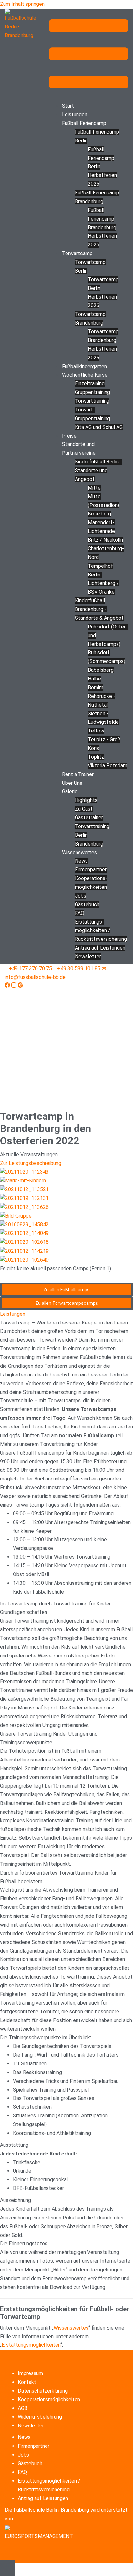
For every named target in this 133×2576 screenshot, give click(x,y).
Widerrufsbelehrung (40, 2417)
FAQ (80, 913)
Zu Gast (84, 809)
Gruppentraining (92, 392)
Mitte (94, 488)
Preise (69, 436)
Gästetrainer (89, 818)
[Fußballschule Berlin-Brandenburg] (22, 24)
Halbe (94, 679)
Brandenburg (89, 844)
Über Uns (72, 783)
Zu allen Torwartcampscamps (67, 1303)
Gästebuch (87, 904)
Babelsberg (101, 670)
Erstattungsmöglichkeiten (31, 2345)
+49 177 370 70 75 (30, 968)
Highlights (86, 800)
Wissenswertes (79, 852)
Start (68, 106)
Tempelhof (100, 566)
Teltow (96, 731)
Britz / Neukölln (105, 540)
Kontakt (27, 2382)
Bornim (96, 687)
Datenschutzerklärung (43, 2391)
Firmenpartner (91, 870)
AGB (23, 2408)
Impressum (30, 2373)
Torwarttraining (92, 401)
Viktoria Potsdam (107, 766)
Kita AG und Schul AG (99, 427)
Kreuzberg (99, 514)
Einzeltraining (90, 384)
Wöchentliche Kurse (85, 375)
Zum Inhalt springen (22, 4)
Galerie (70, 791)
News (81, 861)
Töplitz (96, 757)
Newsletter (88, 956)
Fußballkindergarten (84, 366)
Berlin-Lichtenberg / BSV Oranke (103, 583)
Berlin (81, 835)
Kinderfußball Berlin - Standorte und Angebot (98, 470)
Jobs (81, 896)
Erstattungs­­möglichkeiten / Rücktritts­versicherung (101, 931)
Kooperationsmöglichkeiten (49, 2399)
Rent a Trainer (78, 774)
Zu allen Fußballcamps (66, 1290)
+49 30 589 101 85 (79, 968)
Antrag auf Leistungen (100, 948)
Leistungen (75, 114)
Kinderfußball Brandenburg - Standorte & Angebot (99, 609)
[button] (66, 1314)
